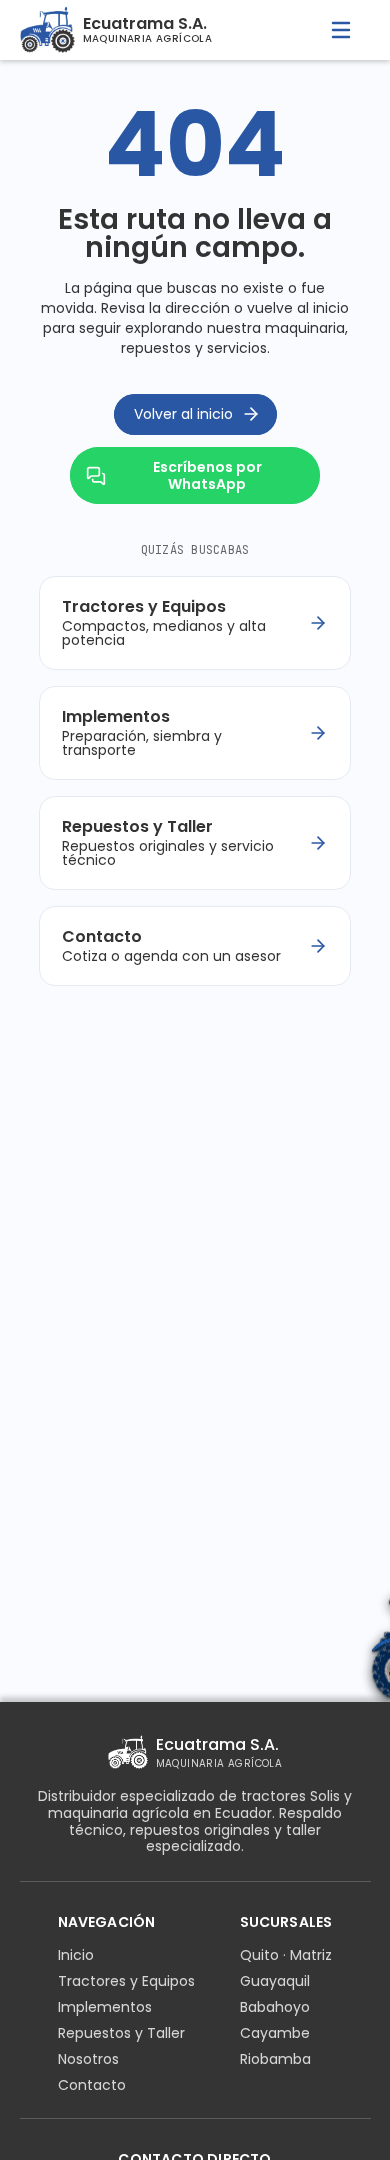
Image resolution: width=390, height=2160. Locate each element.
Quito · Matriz (286, 1955)
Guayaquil (275, 1981)
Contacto (92, 2085)
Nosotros (88, 2059)
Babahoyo (275, 2007)
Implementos (105, 2007)
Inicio (76, 1955)
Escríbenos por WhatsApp (207, 475)
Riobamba (275, 2059)
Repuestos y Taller (121, 2033)
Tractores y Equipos (126, 1981)
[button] (341, 30)
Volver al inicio (183, 414)
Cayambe (275, 2033)
